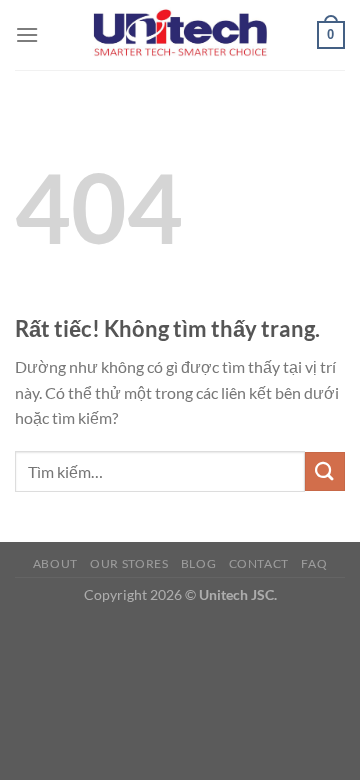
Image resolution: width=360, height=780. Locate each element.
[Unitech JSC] (180, 34)
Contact (259, 563)
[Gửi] (325, 471)
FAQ (314, 563)
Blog (198, 563)
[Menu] (27, 34)
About (55, 563)
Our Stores (129, 563)
